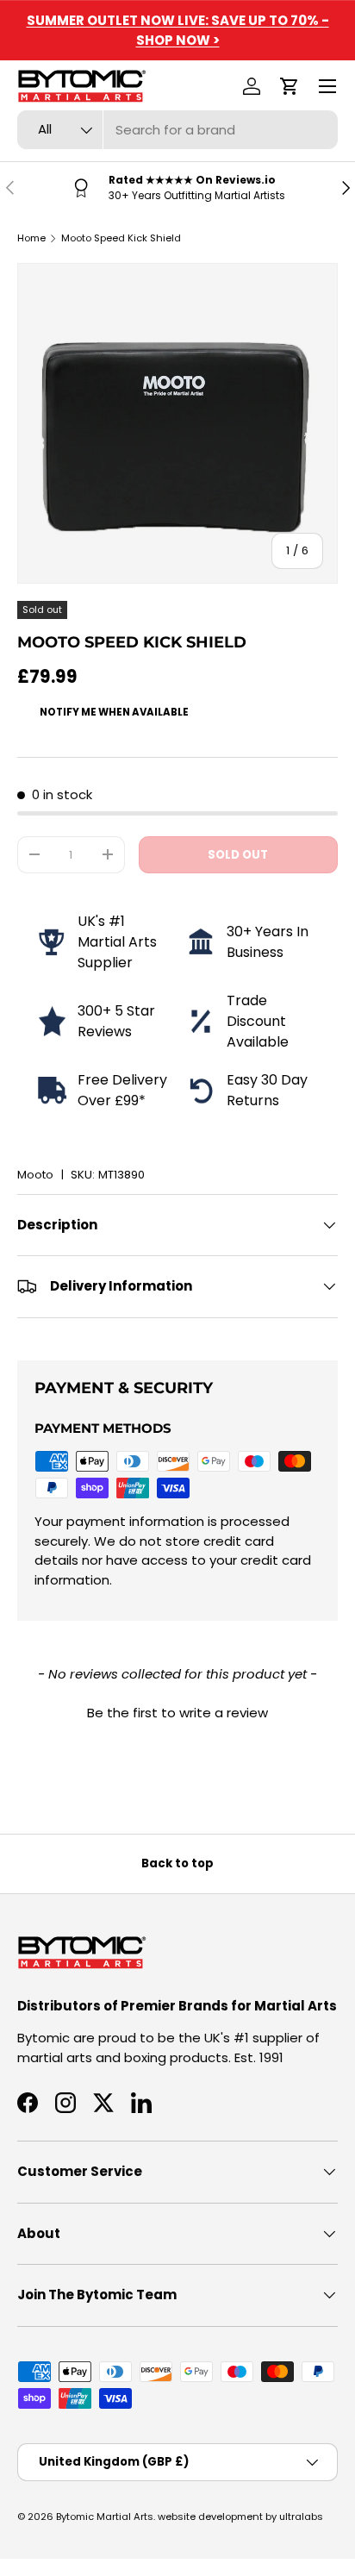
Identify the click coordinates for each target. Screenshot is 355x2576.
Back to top (177, 1863)
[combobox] (177, 130)
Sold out (238, 855)
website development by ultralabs (240, 2517)
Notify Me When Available (114, 712)
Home (31, 238)
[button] (290, 86)
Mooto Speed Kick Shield (121, 238)
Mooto (35, 1175)
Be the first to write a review (177, 1713)
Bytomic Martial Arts (105, 2517)
